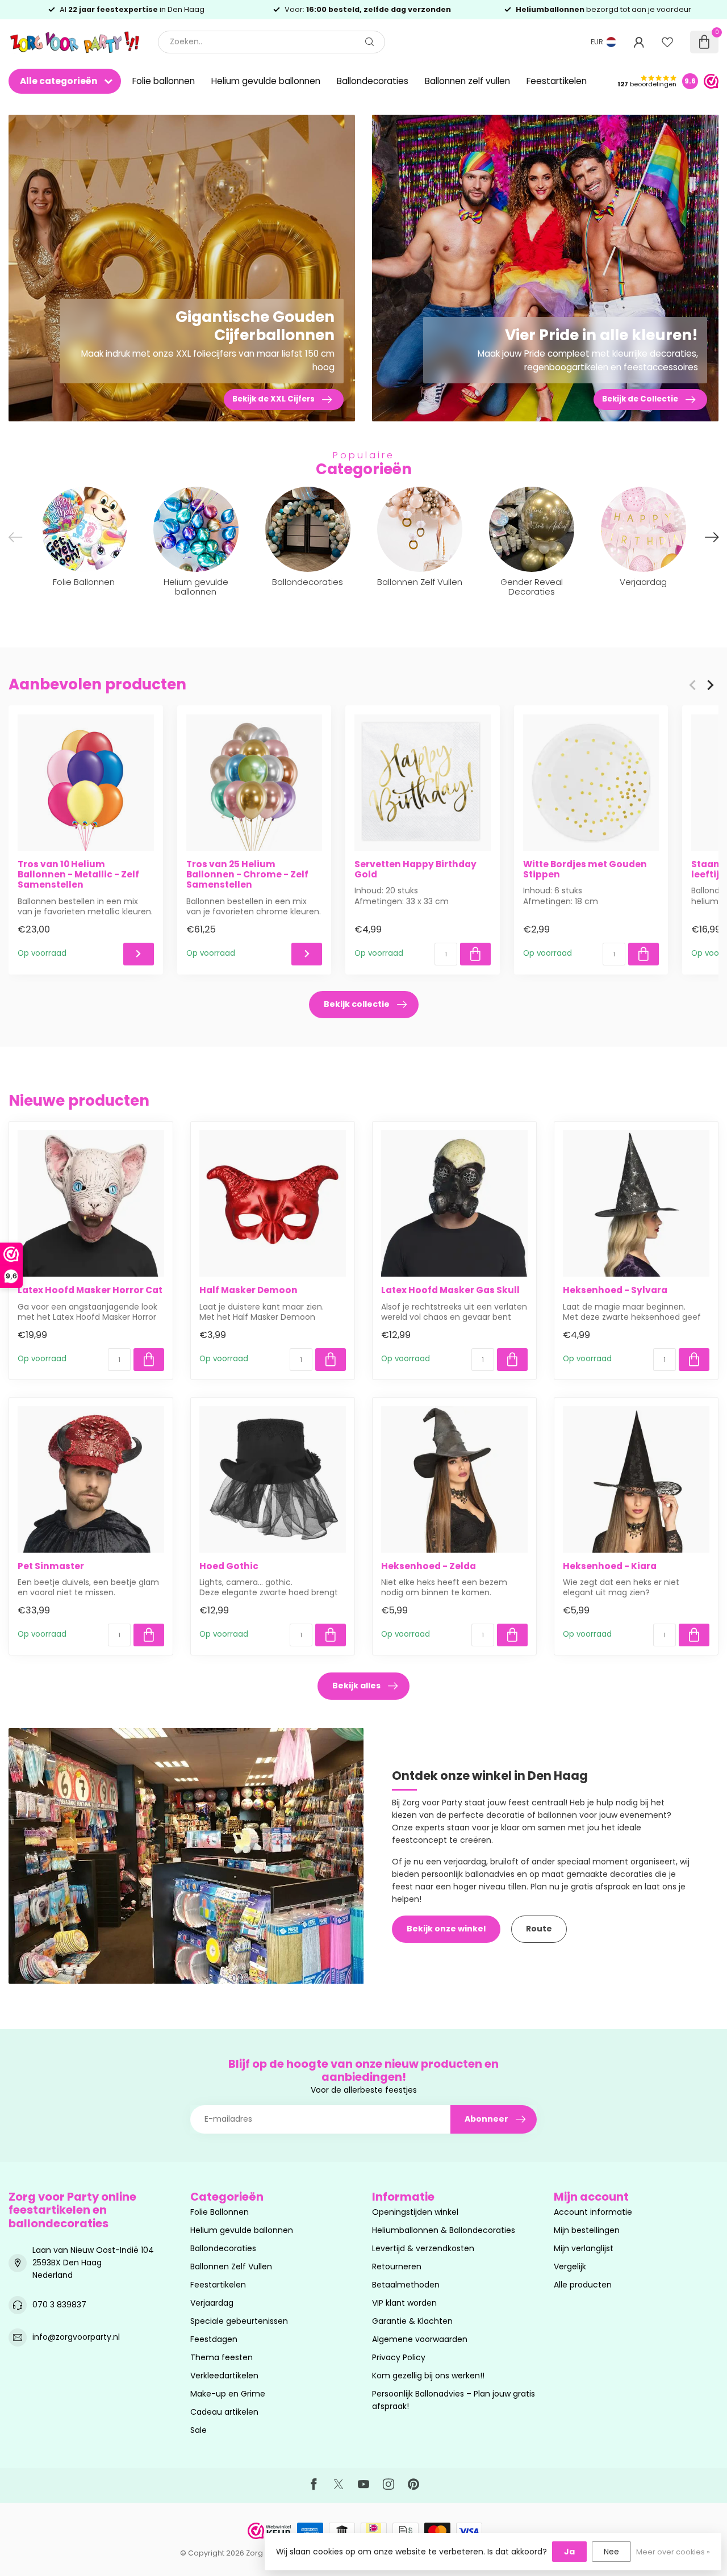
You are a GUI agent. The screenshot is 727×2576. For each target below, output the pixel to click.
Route (539, 1929)
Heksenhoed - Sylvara (615, 1290)
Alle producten (583, 2285)
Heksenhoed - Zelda (429, 1566)
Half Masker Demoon (248, 1290)
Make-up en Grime (228, 2394)
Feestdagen (214, 2339)
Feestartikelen (557, 81)
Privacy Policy (399, 2357)
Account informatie (593, 2212)
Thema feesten (222, 2357)
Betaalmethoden (406, 2285)
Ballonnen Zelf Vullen (231, 2266)
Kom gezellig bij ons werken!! (428, 2376)
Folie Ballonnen (220, 2212)
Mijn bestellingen (587, 2230)
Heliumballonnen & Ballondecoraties (444, 2230)
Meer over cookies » (673, 2552)
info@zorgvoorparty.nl (76, 2337)
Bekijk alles (356, 1686)
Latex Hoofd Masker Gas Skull (450, 1290)
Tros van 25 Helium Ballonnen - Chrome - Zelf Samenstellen (247, 874)
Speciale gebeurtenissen (239, 2321)
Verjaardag (212, 2303)
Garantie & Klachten (412, 2321)
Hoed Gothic (229, 1566)
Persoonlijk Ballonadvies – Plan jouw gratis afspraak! (454, 2400)
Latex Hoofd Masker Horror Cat (90, 1290)
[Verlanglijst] (667, 42)
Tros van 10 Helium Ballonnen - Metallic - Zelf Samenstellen (78, 874)
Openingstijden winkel (415, 2212)
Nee (611, 2552)
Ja (569, 2552)
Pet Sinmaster (51, 1566)
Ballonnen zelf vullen (467, 81)
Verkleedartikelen (224, 2376)
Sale (199, 2430)
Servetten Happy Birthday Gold (415, 869)
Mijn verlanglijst (584, 2248)
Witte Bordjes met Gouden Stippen (585, 869)
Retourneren (397, 2266)
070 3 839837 (59, 2305)
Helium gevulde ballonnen (266, 81)
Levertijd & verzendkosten (423, 2248)
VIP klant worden (404, 2303)
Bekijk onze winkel (446, 1929)
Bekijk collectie (357, 1004)
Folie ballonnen (164, 81)
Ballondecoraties (373, 81)
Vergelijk (570, 2266)
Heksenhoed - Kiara (610, 1566)
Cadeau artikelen (224, 2412)
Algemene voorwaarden (420, 2339)
